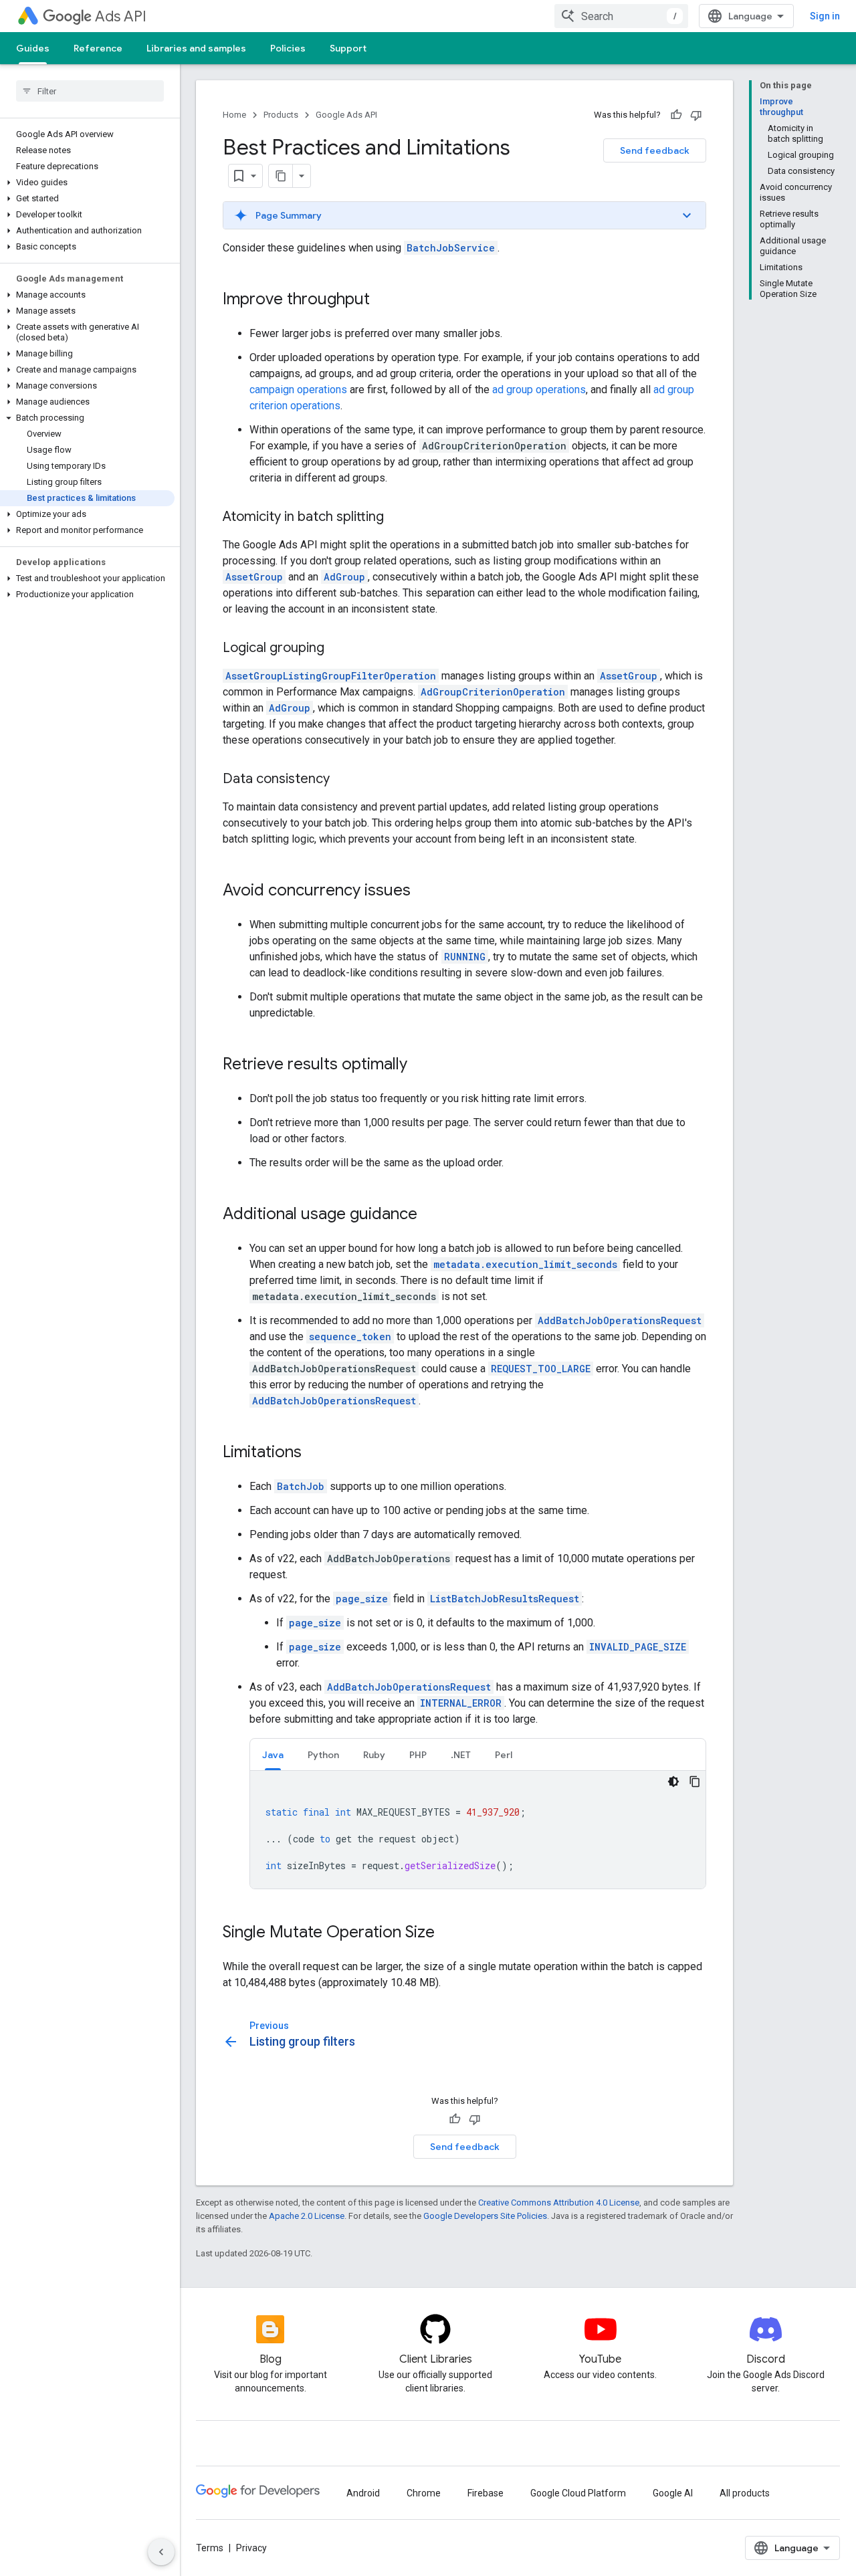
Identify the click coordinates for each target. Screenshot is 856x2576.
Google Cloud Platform (578, 2493)
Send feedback (655, 150)
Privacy (251, 2548)
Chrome (424, 2493)
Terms (210, 2548)
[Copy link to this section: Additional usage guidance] (431, 1215)
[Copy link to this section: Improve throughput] (383, 300)
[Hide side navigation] (161, 2552)
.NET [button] (461, 1755)
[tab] (273, 1754)
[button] (87, 183)
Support (348, 48)
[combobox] (621, 16)
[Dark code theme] (673, 1782)
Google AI (673, 2493)
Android (363, 2493)
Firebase (486, 2493)
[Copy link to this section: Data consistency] (343, 780)
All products (745, 2493)
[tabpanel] (478, 1830)
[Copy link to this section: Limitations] (315, 1453)
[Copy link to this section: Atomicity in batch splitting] (397, 518)
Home (234, 115)
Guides (33, 48)
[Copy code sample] (695, 1782)
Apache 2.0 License (307, 2216)
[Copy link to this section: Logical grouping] (338, 649)
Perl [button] (504, 1755)
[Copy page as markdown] (281, 176)
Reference (98, 48)
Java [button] (273, 1755)
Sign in (825, 16)
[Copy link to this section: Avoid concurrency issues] (424, 891)
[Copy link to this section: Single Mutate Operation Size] (448, 1933)
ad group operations (539, 390)
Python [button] (323, 1755)
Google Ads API (346, 115)
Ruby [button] (374, 1755)
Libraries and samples (196, 48)
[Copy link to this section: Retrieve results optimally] (421, 1065)
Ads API (121, 16)
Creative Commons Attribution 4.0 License (559, 2203)
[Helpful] (676, 115)
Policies (288, 48)
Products (281, 115)
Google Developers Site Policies (485, 2216)
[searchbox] (90, 91)
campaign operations (298, 390)
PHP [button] (418, 1755)
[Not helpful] (696, 115)
